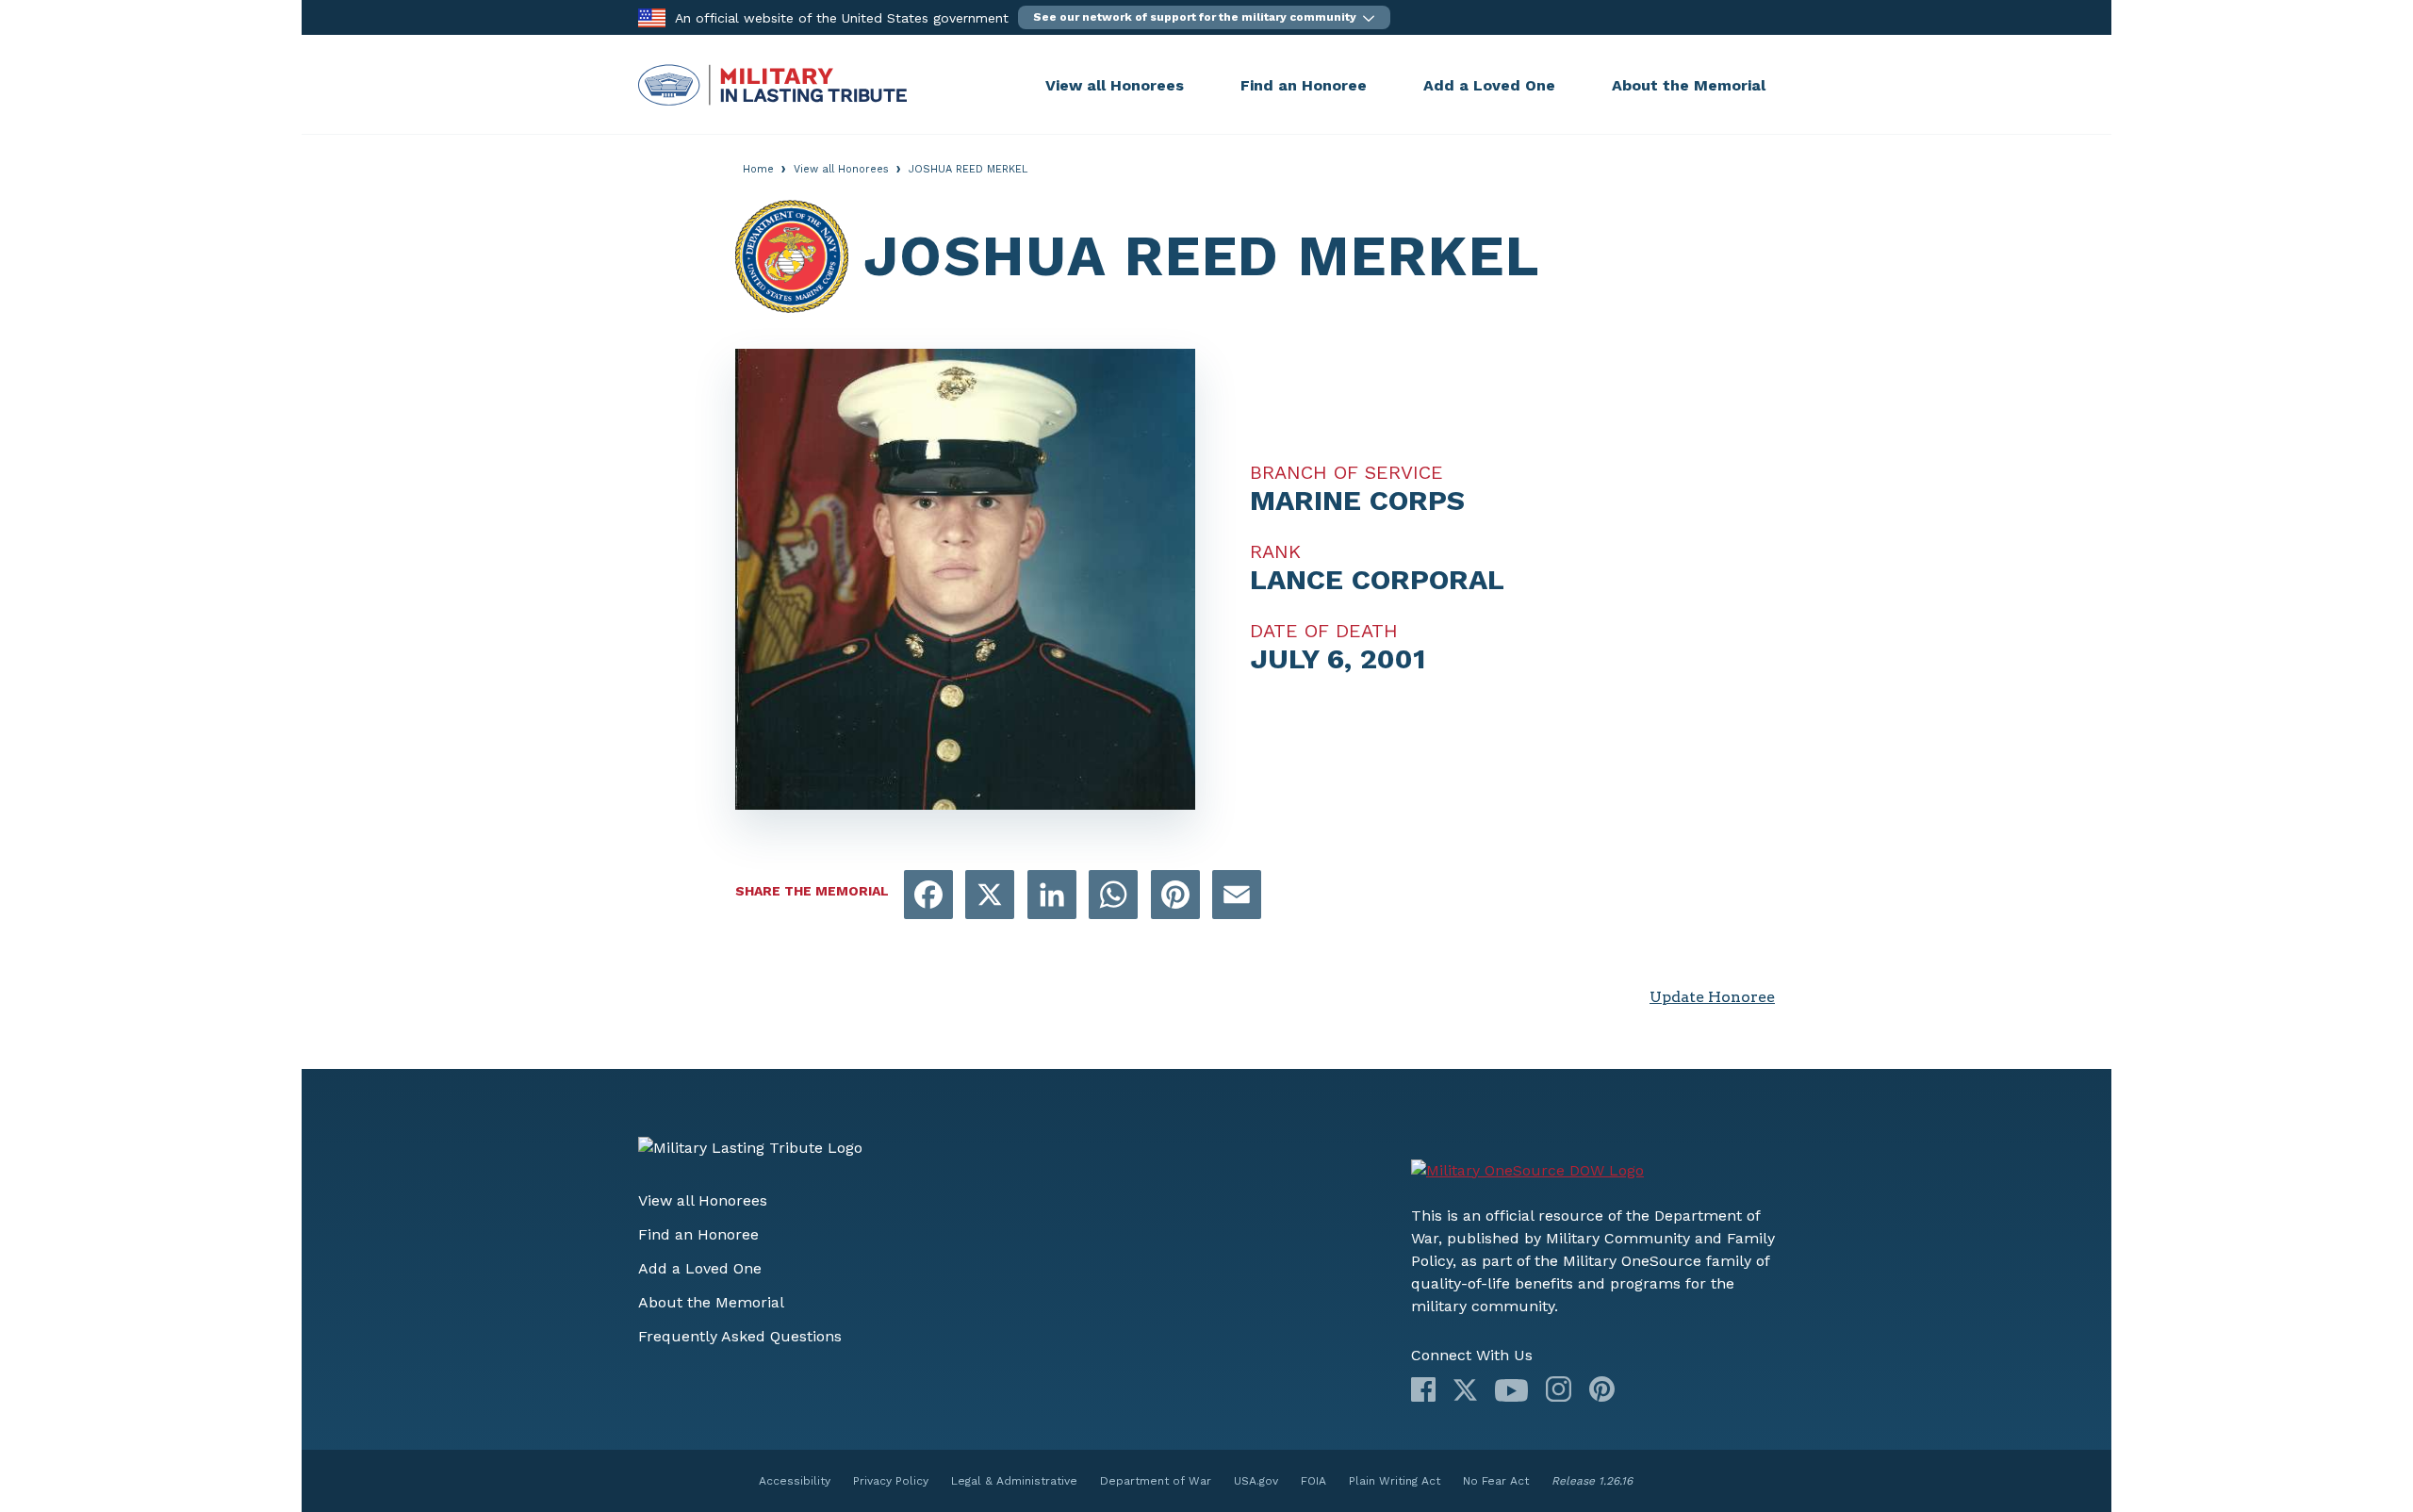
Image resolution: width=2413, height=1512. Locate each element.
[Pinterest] (1602, 1389)
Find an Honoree (1304, 85)
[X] (1465, 1390)
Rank (1275, 551)
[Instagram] (1559, 1389)
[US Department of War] (1527, 1171)
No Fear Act (1496, 1481)
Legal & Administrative (1014, 1481)
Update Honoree (1712, 997)
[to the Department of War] (652, 16)
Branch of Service (1346, 472)
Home (758, 169)
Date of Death (1324, 631)
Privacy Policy (891, 1481)
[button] (1204, 17)
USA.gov (1256, 1481)
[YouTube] (1511, 1390)
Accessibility (795, 1481)
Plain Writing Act (1395, 1481)
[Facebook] (1423, 1389)
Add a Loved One (1489, 85)
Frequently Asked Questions (740, 1336)
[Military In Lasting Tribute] (837, 85)
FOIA (1313, 1481)
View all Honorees (1115, 85)
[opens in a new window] (928, 896)
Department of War (1156, 1481)
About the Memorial (1689, 85)
